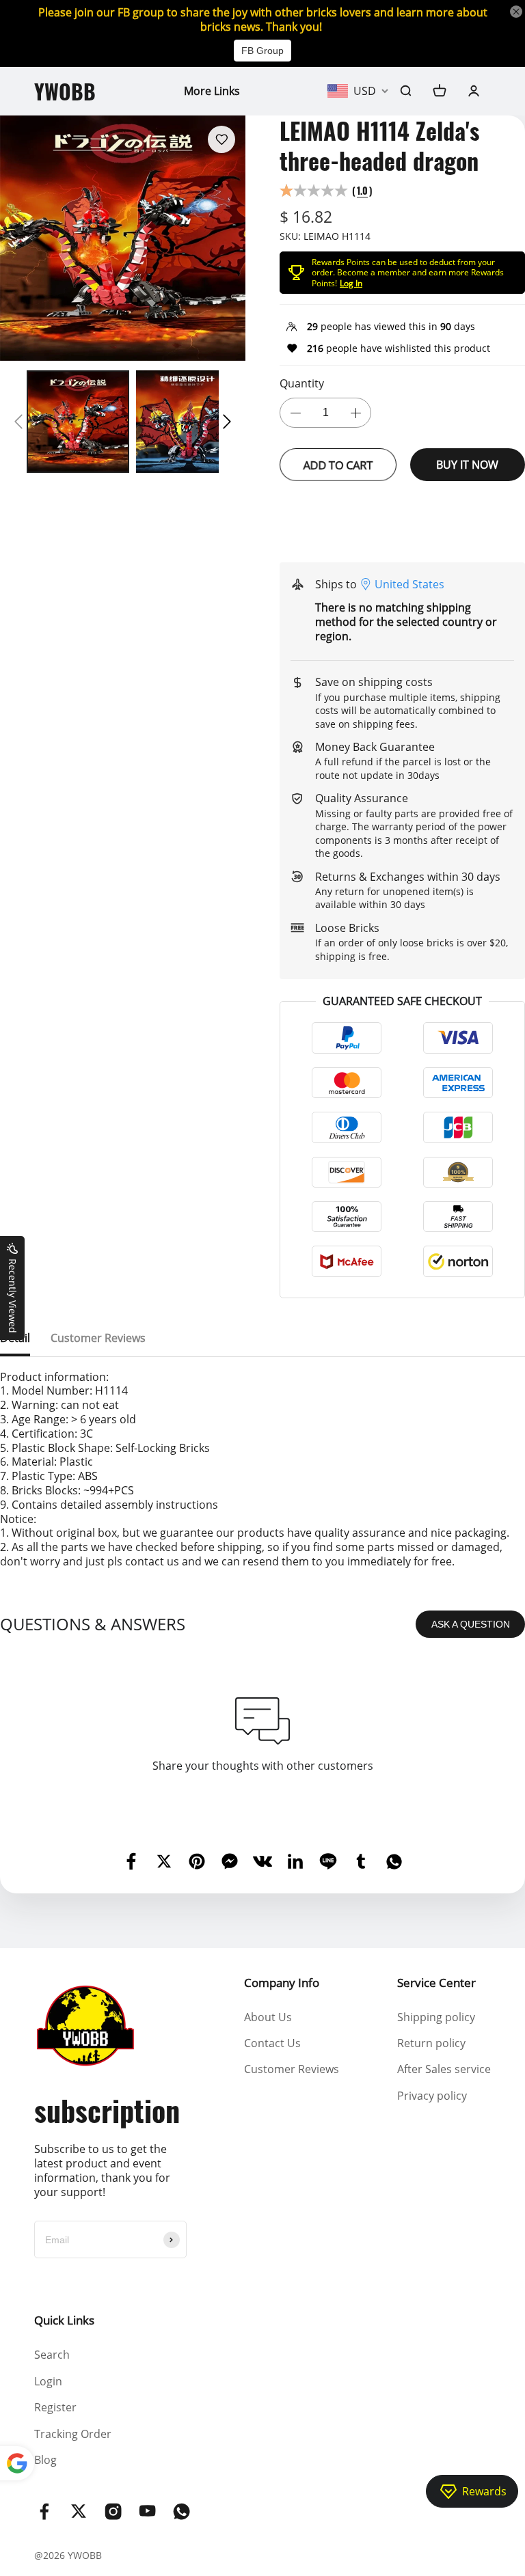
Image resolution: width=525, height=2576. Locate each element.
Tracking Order (73, 2434)
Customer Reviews (292, 2069)
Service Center (436, 1983)
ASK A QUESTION (471, 1624)
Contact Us (272, 2043)
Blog (45, 2460)
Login (48, 2381)
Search (52, 2355)
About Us (268, 2017)
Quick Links (64, 2320)
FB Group (262, 51)
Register (55, 2407)
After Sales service (444, 2069)
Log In (351, 283)
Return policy (431, 2043)
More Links (212, 91)
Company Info (282, 1983)
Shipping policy (436, 2017)
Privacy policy (432, 2096)
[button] (18, 422)
